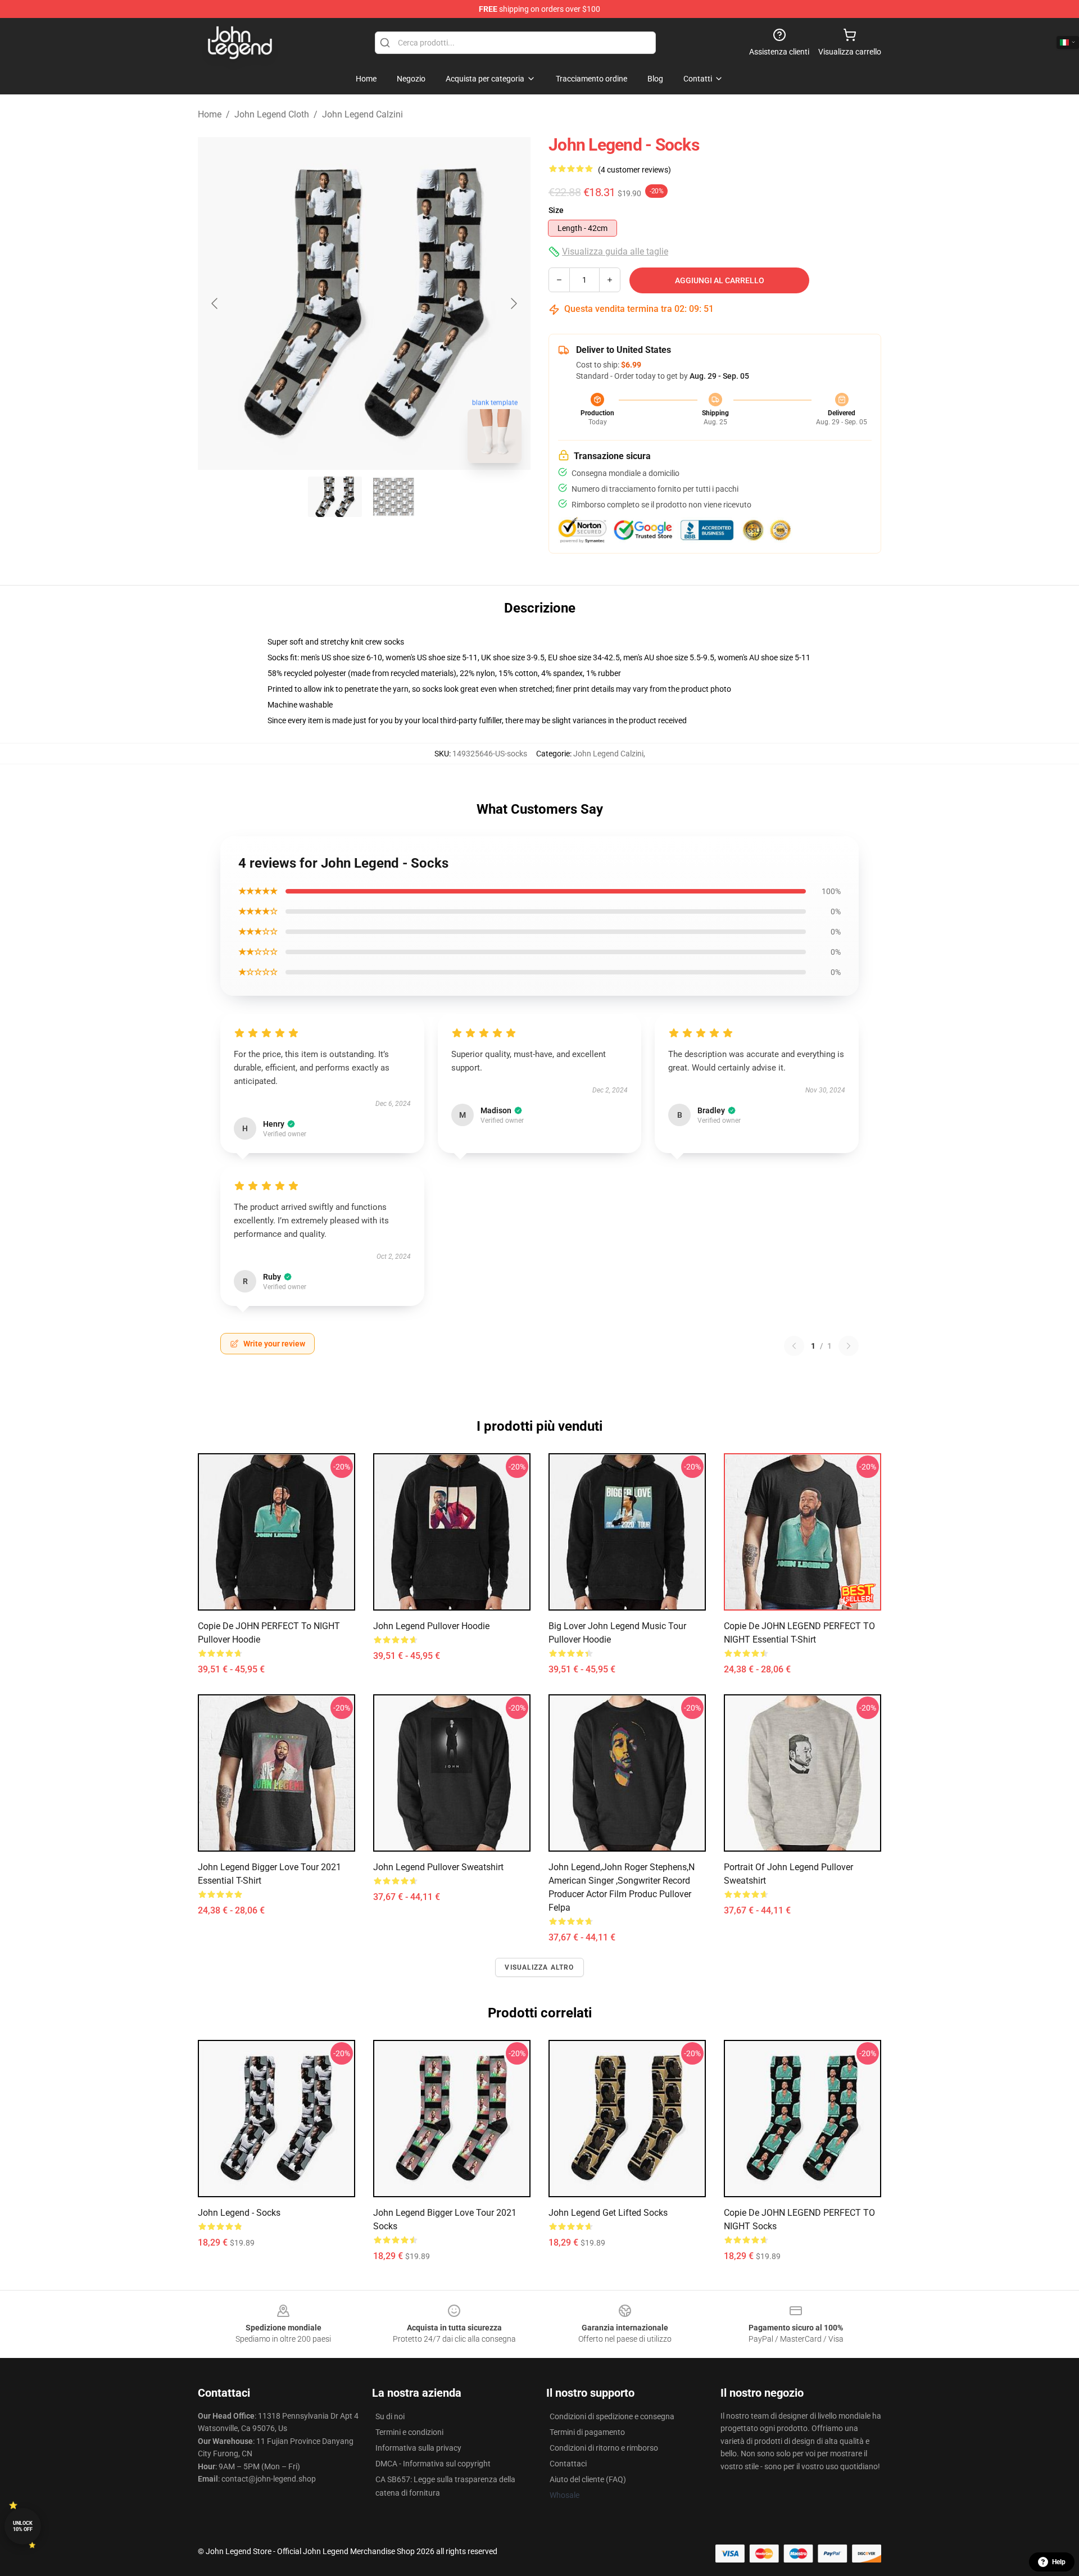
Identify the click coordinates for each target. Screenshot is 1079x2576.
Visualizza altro (539, 1967)
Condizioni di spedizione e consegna (612, 2416)
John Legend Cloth (272, 114)
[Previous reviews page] (794, 1346)
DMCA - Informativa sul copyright (433, 2464)
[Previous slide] (215, 303)
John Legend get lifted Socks (608, 2213)
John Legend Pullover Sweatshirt (438, 1867)
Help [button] (1059, 2562)
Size (556, 210)
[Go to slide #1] (335, 497)
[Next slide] (513, 303)
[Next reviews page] (849, 1346)
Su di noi (390, 2416)
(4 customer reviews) (634, 170)
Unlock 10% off (23, 2526)
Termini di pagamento (587, 2432)
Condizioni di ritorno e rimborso (604, 2448)
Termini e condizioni (409, 2432)
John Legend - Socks (239, 2213)
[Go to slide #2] (393, 497)
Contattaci (568, 2464)
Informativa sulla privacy (418, 2448)
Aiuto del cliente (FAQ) (588, 2479)
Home (210, 114)
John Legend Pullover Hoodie (431, 1626)
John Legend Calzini (362, 114)
